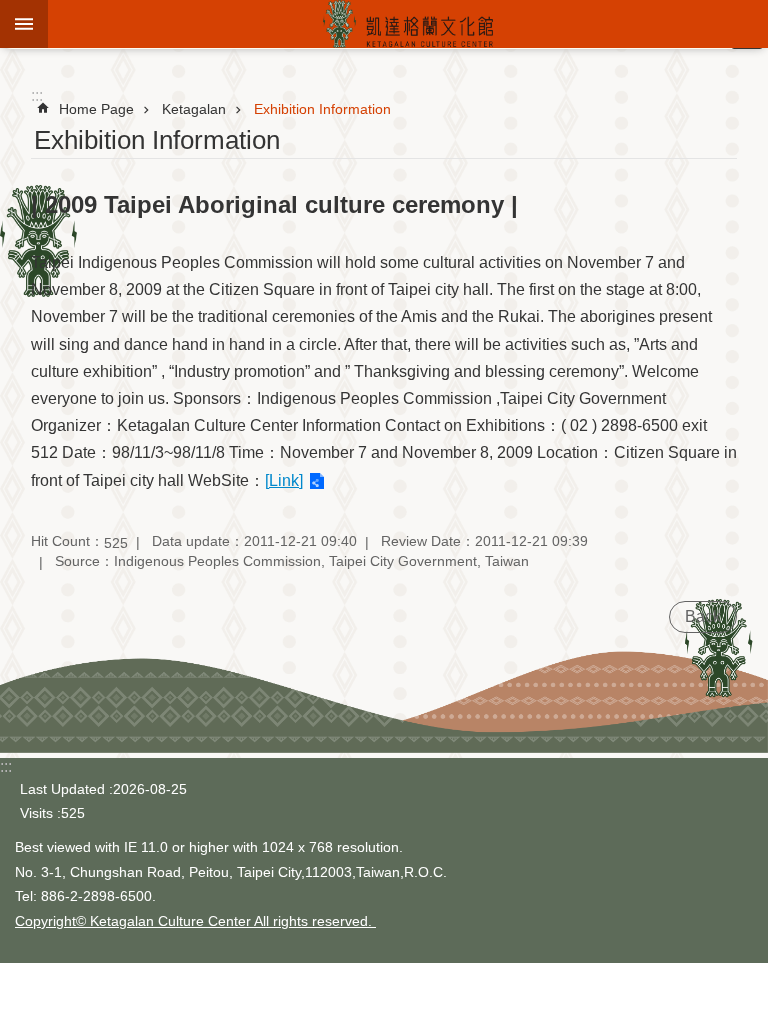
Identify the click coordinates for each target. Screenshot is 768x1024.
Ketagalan (194, 109)
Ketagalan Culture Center (408, 24)
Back (703, 616)
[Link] (284, 480)
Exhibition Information (322, 109)
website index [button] (24, 24)
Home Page (96, 109)
